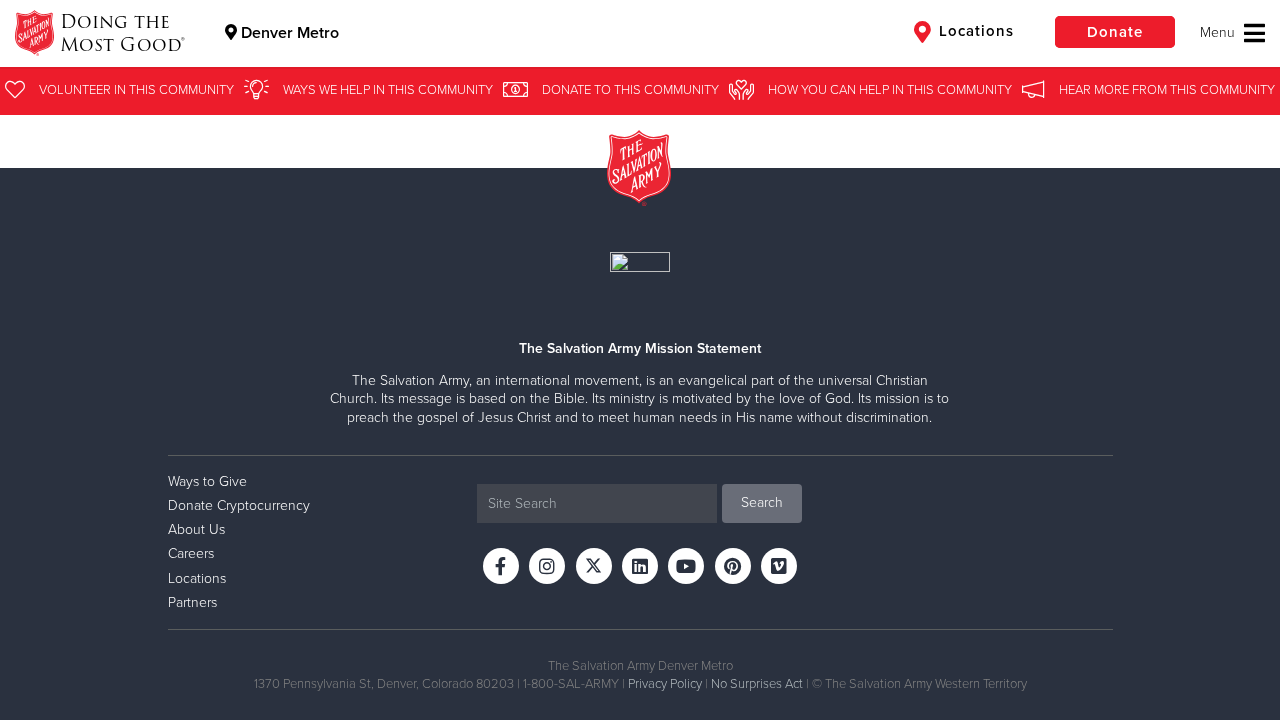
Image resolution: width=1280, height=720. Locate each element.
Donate (1115, 32)
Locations (974, 31)
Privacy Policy (665, 684)
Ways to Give (207, 481)
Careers (191, 553)
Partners (192, 602)
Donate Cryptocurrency (239, 505)
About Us (196, 529)
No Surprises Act (757, 684)
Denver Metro (288, 33)
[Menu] (1232, 33)
